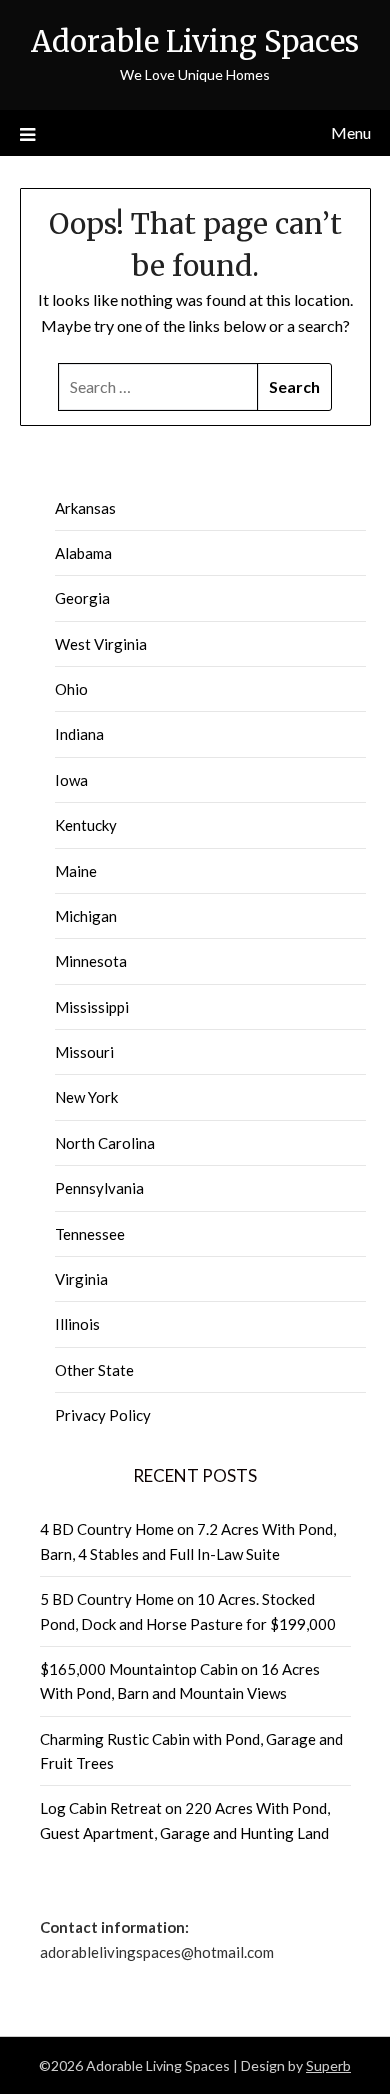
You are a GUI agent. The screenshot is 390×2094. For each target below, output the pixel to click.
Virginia (81, 1279)
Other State (94, 1370)
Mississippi (92, 1007)
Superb (328, 2065)
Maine (76, 871)
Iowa (71, 780)
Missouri (84, 1052)
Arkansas (85, 508)
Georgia (82, 598)
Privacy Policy (103, 1415)
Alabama (83, 553)
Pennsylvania (99, 1188)
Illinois (77, 1324)
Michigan (86, 916)
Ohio (71, 689)
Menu (351, 132)
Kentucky (86, 825)
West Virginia (101, 644)
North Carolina (105, 1143)
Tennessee (90, 1234)
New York (86, 1097)
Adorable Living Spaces (195, 41)
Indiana (79, 734)
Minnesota (91, 961)
